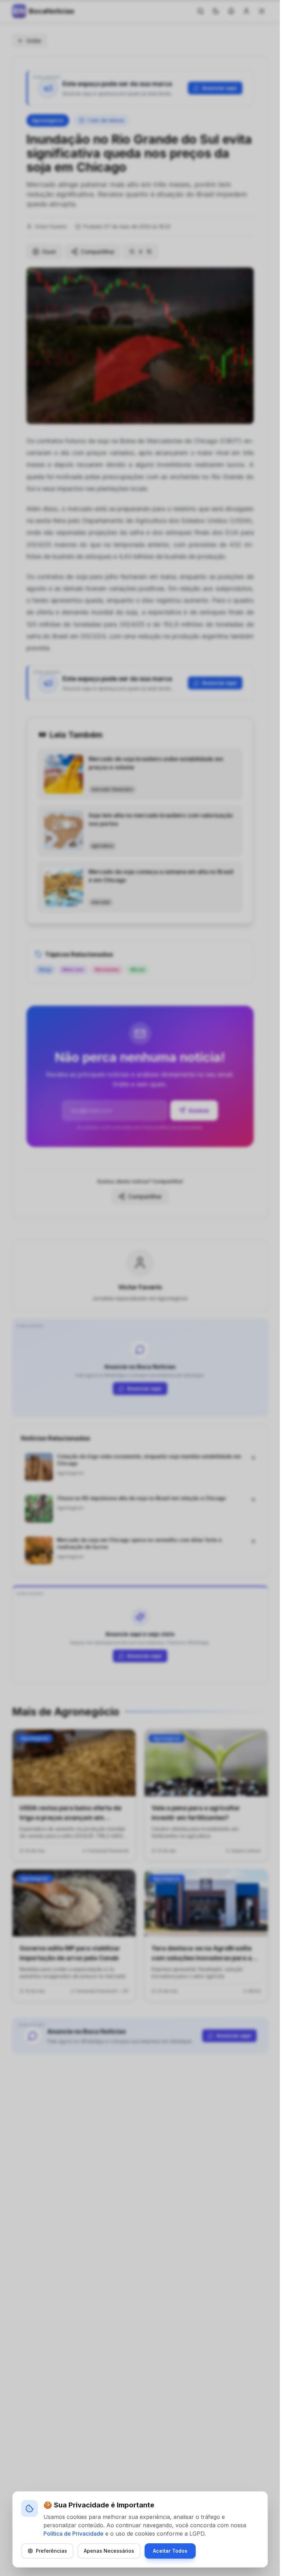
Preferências (51, 2551)
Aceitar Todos (170, 2551)
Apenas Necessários (109, 2551)
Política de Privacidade (74, 2534)
